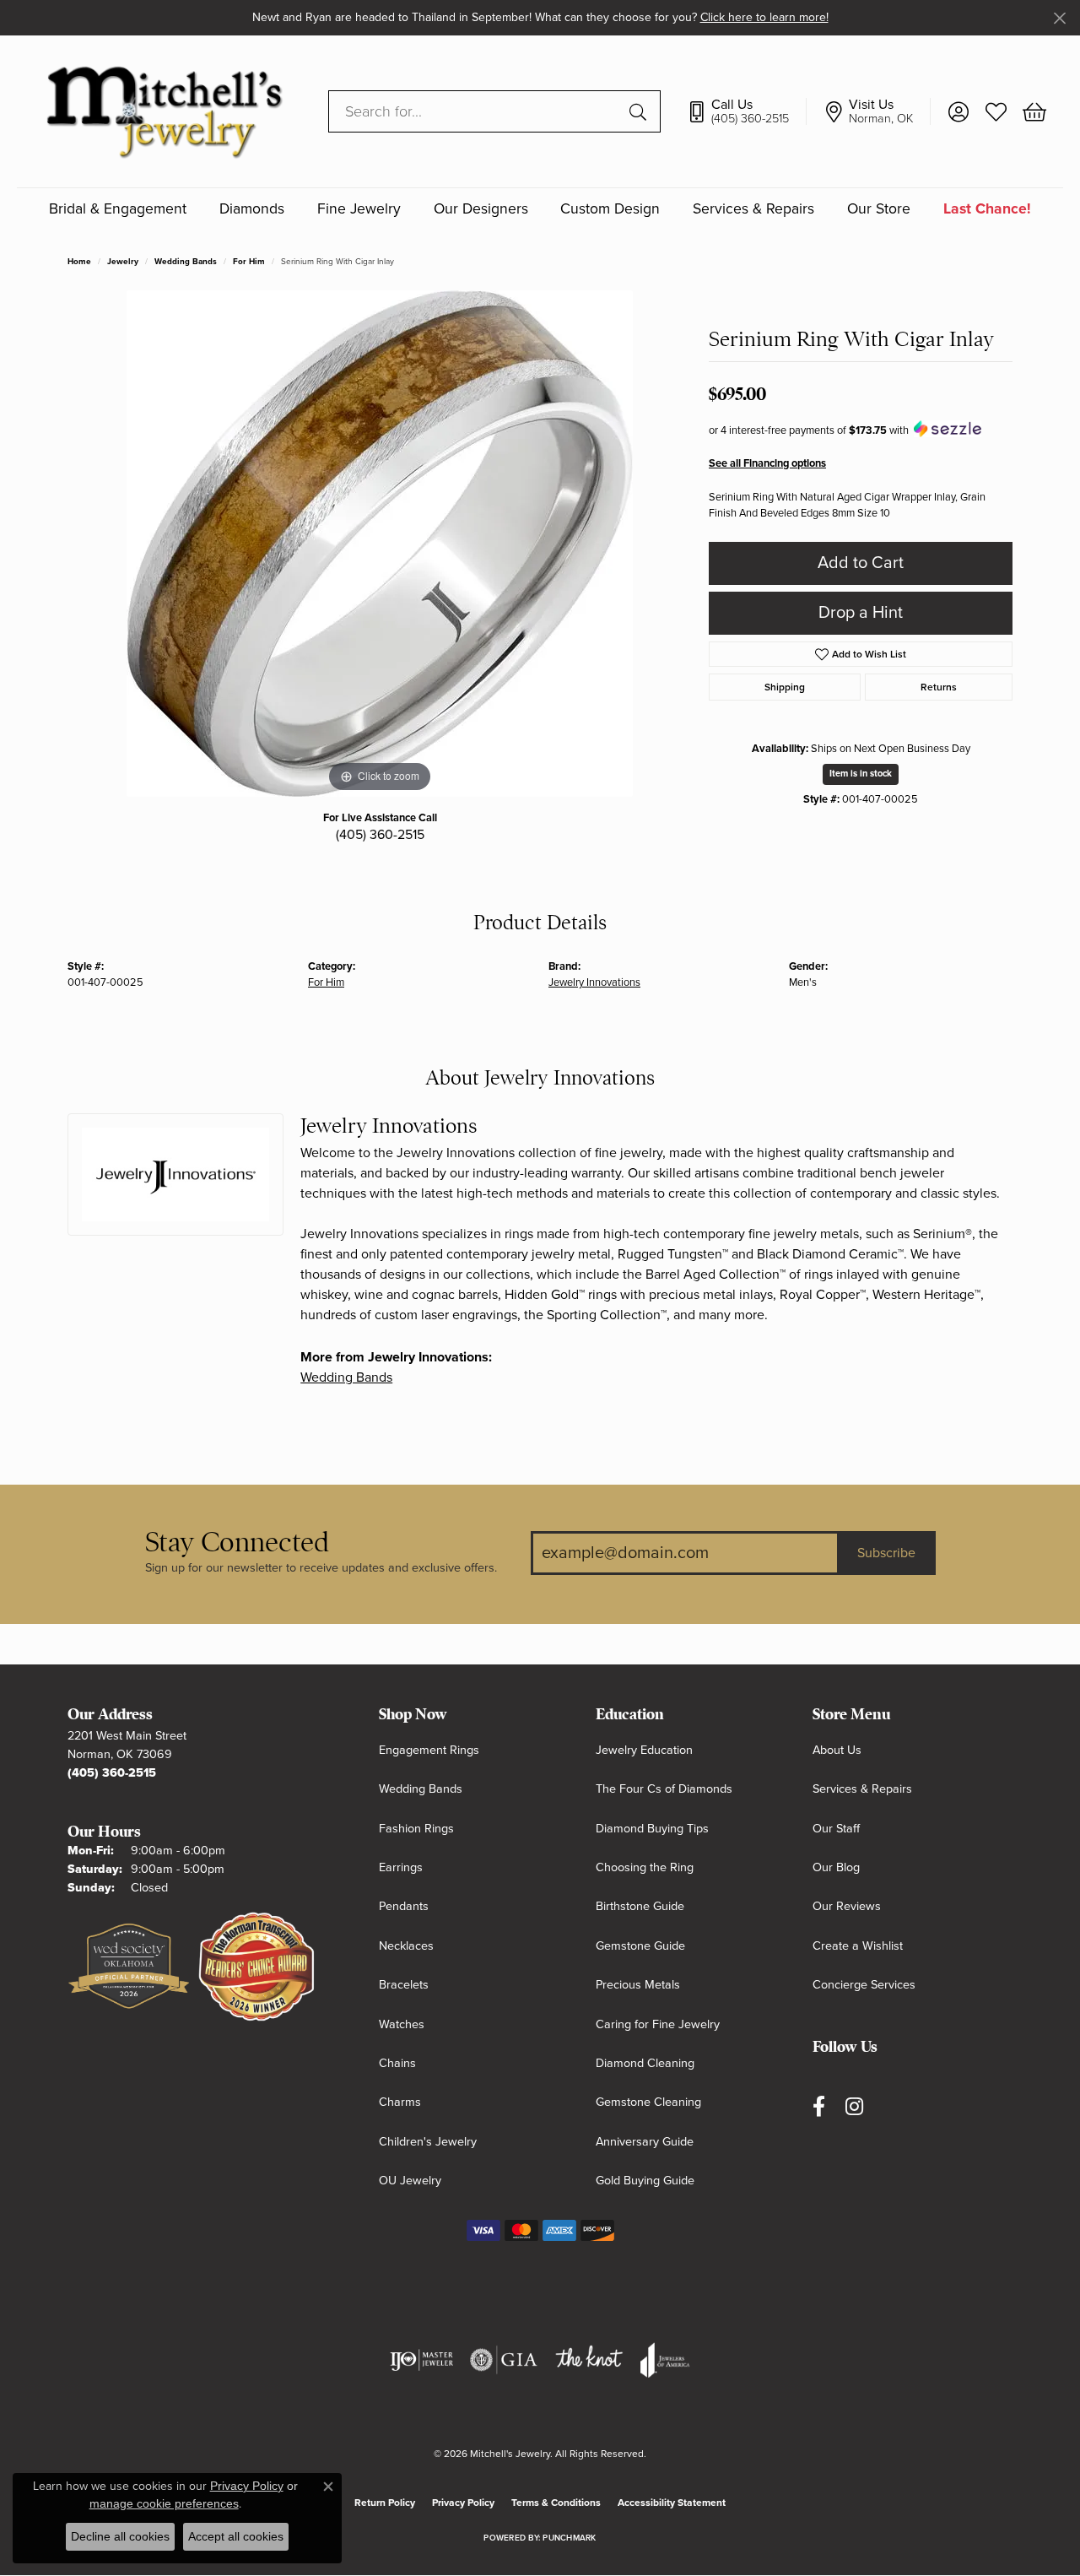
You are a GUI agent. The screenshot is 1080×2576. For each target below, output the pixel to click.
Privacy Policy (463, 2503)
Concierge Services (864, 1985)
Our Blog (836, 1867)
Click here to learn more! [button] (764, 17)
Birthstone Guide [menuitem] (640, 1906)
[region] (380, 544)
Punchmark (569, 2538)
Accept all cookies (236, 2536)
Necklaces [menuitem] (406, 1946)
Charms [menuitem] (400, 2102)
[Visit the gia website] (504, 2360)
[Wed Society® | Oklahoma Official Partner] (129, 1967)
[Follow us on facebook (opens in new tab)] (819, 2106)
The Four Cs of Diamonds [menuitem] (664, 1789)
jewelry (123, 262)
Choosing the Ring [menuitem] (645, 1867)
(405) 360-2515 (380, 835)
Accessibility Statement (672, 2503)
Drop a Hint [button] (861, 613)
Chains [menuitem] (397, 2063)
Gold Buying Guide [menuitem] (645, 2181)
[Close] (1059, 18)
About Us (837, 1750)
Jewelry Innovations (594, 982)
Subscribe (886, 1553)
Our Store (879, 209)
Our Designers (481, 209)
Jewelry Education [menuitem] (644, 1750)
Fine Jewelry (359, 209)
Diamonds (252, 209)
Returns (939, 687)
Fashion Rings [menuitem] (416, 1829)
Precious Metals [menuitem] (638, 1985)
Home (79, 262)
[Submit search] (640, 111)
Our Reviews (847, 1906)
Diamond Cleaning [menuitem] (645, 2063)
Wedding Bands (186, 262)
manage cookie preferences (164, 2503)
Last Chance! (987, 209)
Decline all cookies (120, 2536)
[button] (958, 111)
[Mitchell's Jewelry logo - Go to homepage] (164, 111)
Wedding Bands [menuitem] (421, 1789)
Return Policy (385, 2503)
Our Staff (836, 1829)
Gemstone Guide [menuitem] (640, 1946)
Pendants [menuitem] (404, 1906)
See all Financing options (767, 463)
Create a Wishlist (858, 1946)
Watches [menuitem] (402, 2024)
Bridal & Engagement (118, 209)
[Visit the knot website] (589, 2360)
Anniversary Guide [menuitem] (645, 2142)
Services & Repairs (753, 209)
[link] (746, 111)
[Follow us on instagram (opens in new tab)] (854, 2106)
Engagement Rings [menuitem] (429, 1750)
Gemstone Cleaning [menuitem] (648, 2102)
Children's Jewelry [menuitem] (428, 2142)
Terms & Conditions (556, 2503)
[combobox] (475, 111)
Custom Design (610, 209)
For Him (249, 262)
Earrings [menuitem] (401, 1867)
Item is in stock (861, 774)
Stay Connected (237, 1542)
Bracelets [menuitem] (404, 1985)
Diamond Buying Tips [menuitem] (652, 1829)
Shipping (785, 687)
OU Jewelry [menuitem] (410, 2181)
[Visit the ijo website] (421, 2360)
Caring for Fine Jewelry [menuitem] (658, 2024)
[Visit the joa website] (665, 2360)
